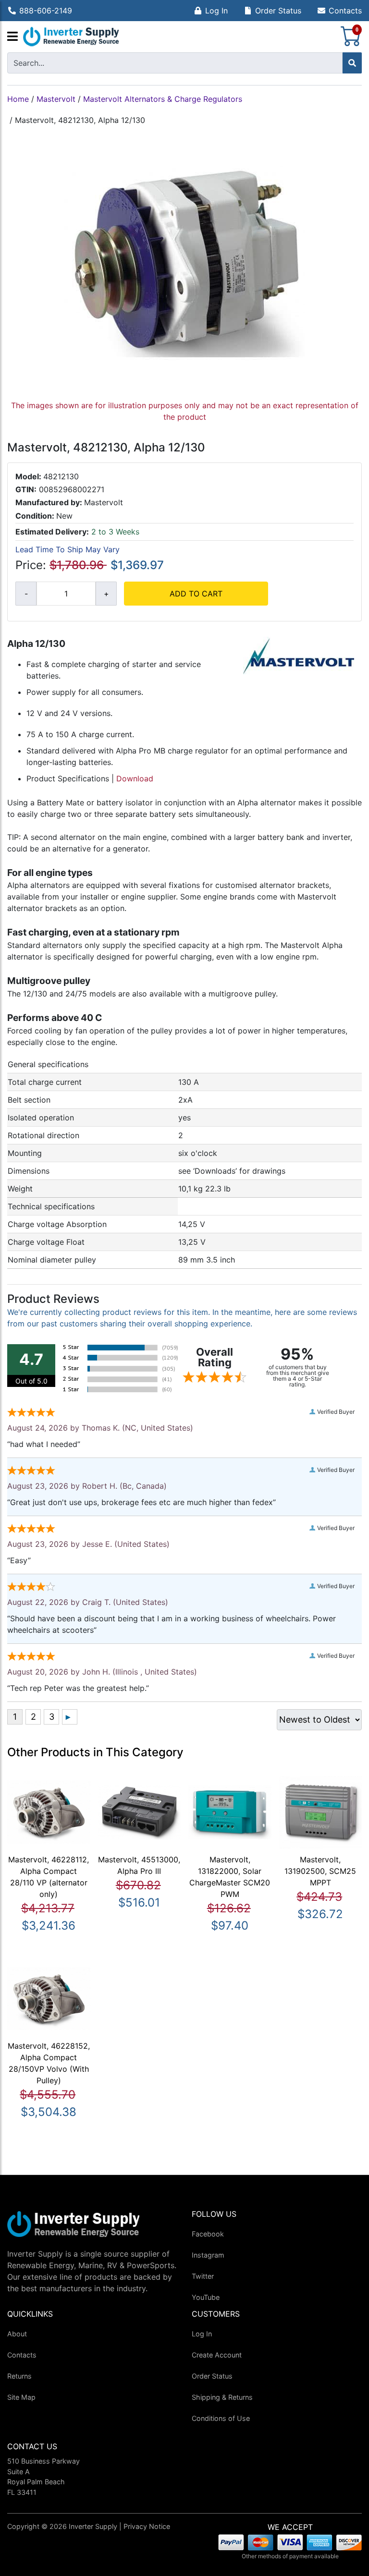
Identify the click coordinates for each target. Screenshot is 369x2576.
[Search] (352, 63)
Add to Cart (196, 594)
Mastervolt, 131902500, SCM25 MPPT (320, 1871)
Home (18, 99)
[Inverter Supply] (71, 37)
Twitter (203, 2276)
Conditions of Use (221, 2418)
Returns (19, 2376)
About (17, 2334)
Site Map (21, 2397)
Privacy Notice (147, 2526)
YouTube (206, 2297)
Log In (216, 11)
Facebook (208, 2234)
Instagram (208, 2255)
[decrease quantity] (26, 594)
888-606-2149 (46, 11)
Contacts (345, 11)
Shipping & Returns (222, 2397)
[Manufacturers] (12, 37)
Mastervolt (56, 99)
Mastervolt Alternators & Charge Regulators (163, 99)
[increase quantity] (106, 594)
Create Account (217, 2355)
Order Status (278, 11)
